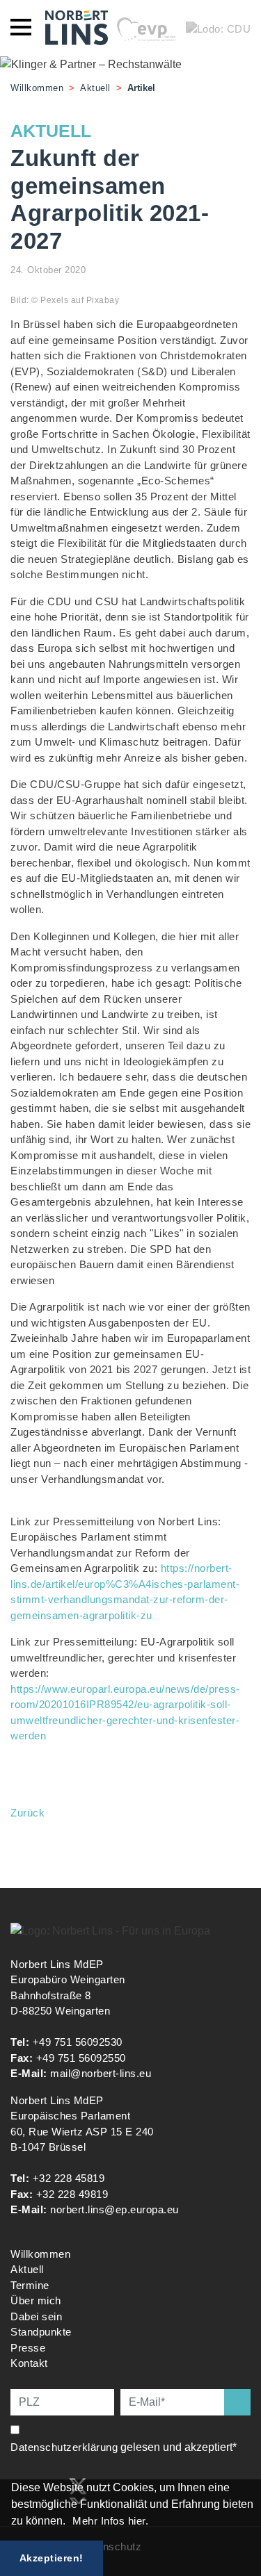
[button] (70, 2522)
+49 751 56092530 (78, 2042)
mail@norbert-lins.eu (101, 2073)
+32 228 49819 (72, 2194)
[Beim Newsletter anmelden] (237, 2402)
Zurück (27, 1813)
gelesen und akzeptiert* (125, 2447)
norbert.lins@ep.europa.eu (114, 2209)
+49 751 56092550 (81, 2058)
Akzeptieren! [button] (52, 2558)
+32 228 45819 (69, 2178)
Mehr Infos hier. (110, 2521)
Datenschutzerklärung (64, 2447)
